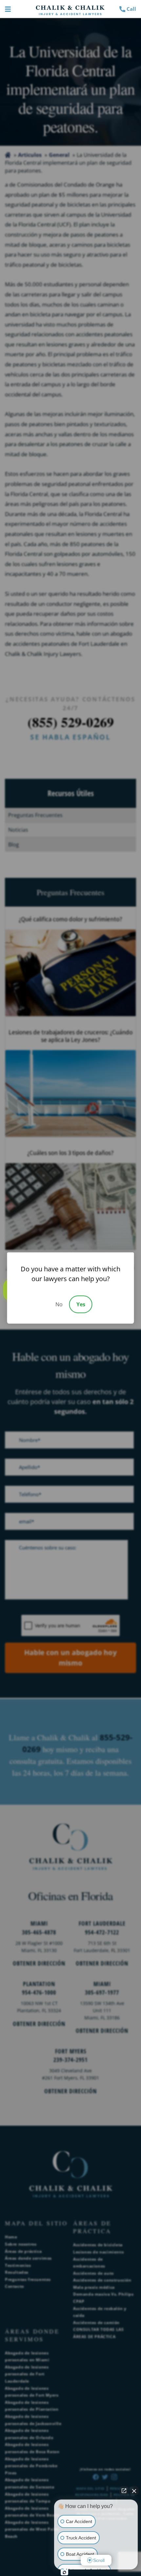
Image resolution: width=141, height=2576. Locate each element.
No (59, 1304)
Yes (81, 1304)
